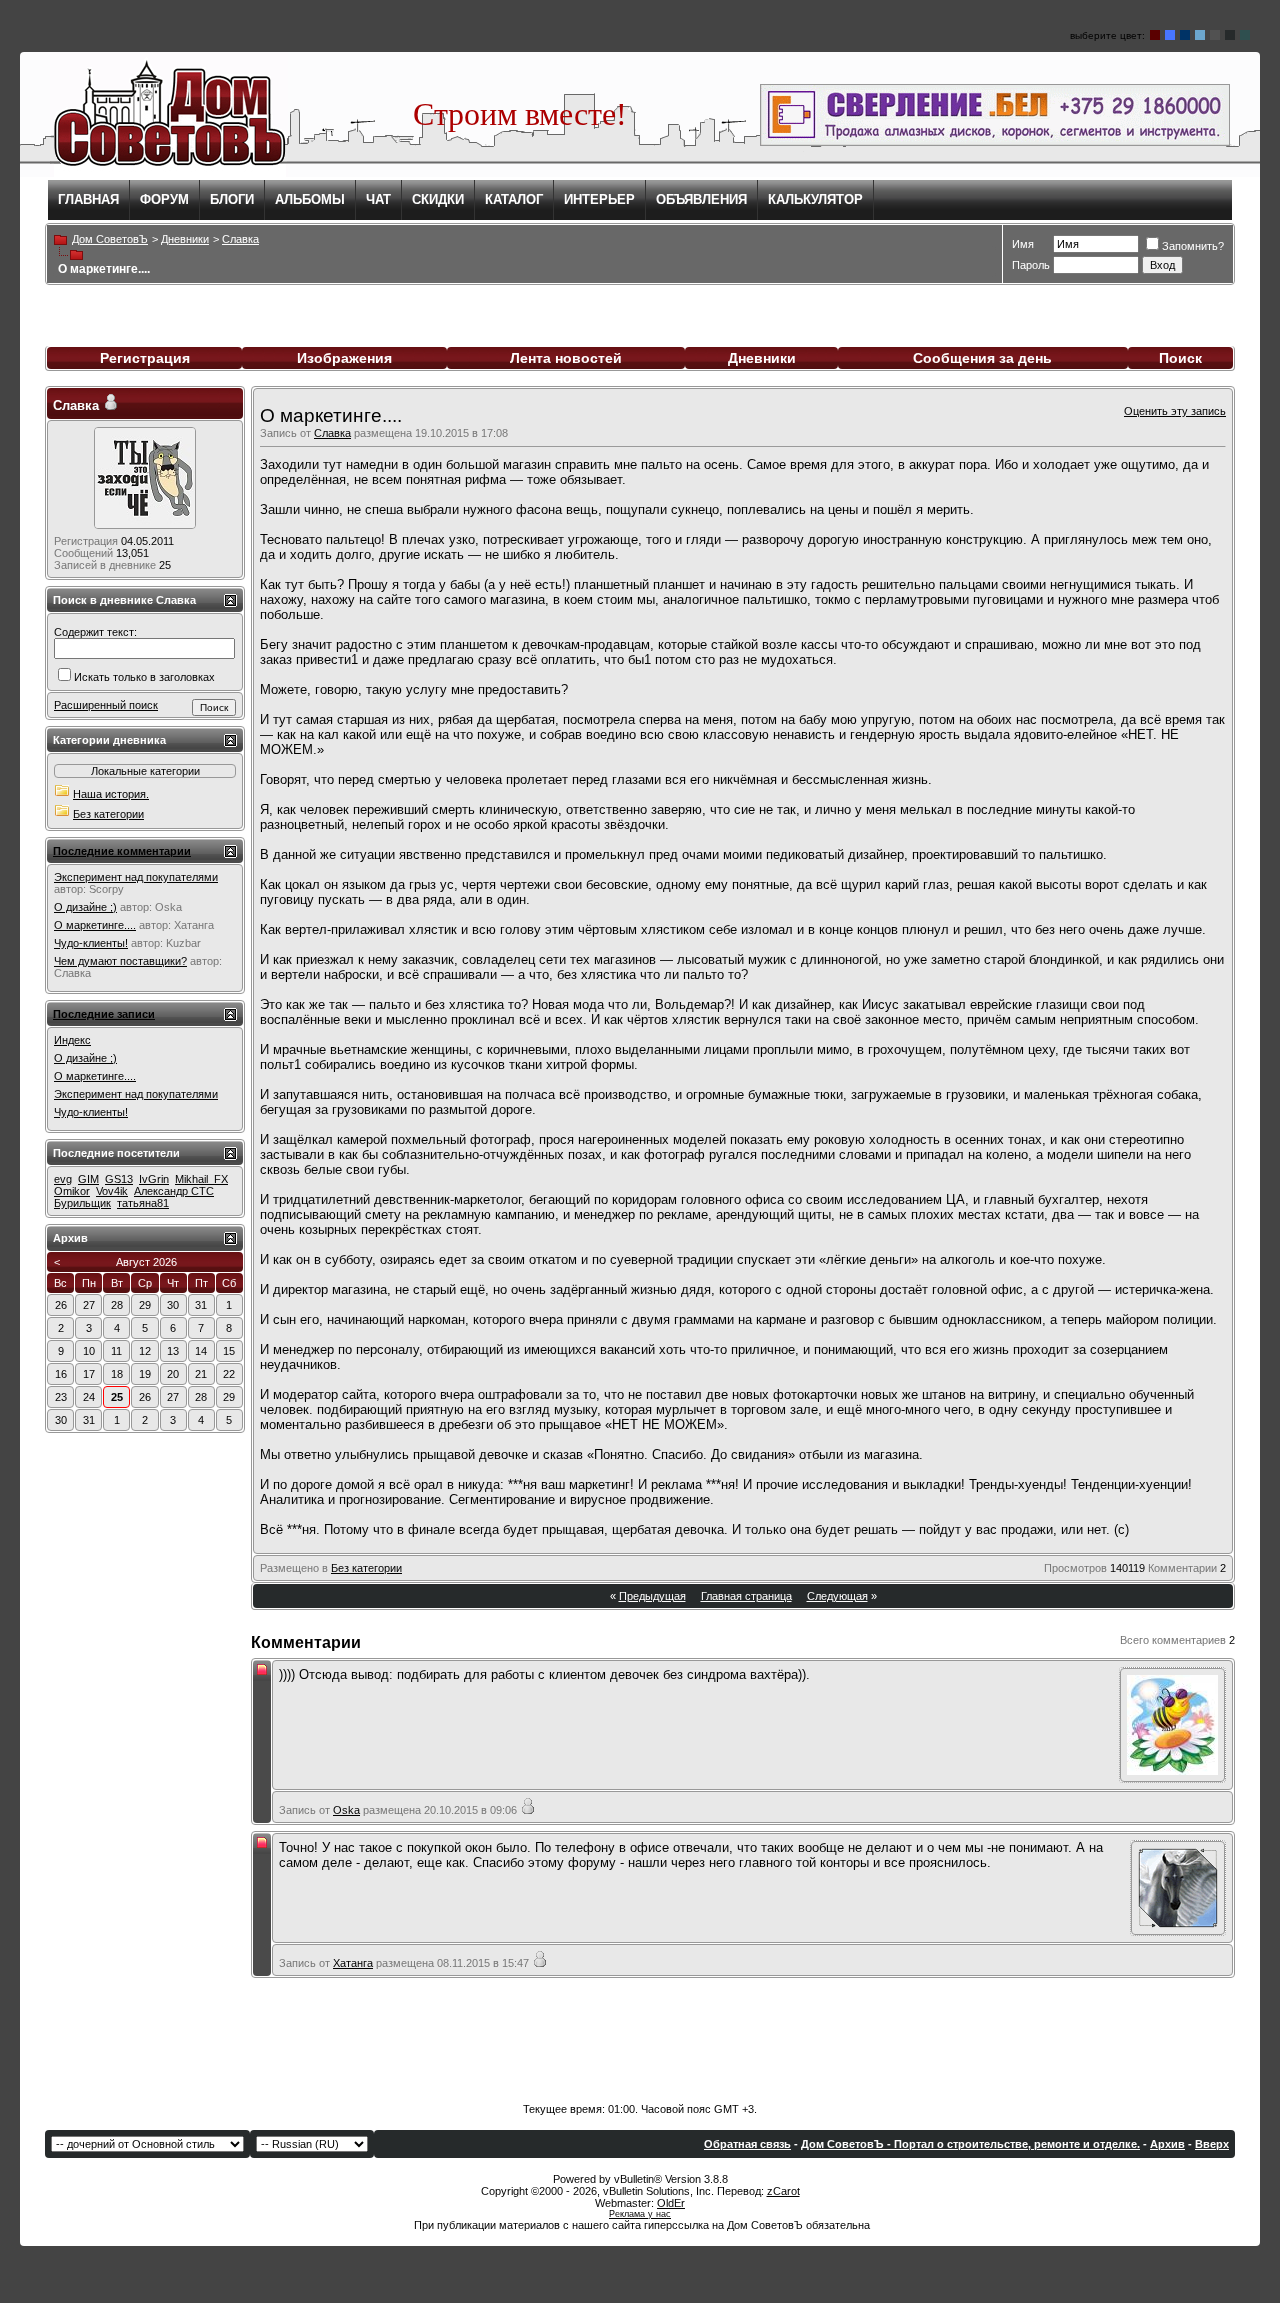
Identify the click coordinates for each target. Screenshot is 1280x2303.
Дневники (762, 358)
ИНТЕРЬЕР (599, 199)
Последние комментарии (122, 851)
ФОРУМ (164, 199)
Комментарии (1182, 1568)
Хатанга (353, 1963)
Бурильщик (82, 1203)
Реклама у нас (640, 2214)
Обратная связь (747, 2144)
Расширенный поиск (106, 705)
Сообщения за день (982, 358)
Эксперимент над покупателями (136, 877)
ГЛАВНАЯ (88, 199)
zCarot (783, 2191)
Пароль (1031, 265)
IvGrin (154, 1179)
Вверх (1212, 2144)
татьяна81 (143, 1203)
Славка (332, 433)
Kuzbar (183, 943)
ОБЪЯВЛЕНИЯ (701, 199)
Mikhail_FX (201, 1179)
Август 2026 (146, 1262)
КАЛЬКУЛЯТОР (815, 199)
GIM (88, 1179)
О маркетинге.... (95, 925)
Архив (1167, 2144)
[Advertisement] (640, 2043)
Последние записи (104, 1014)
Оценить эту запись (1175, 411)
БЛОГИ (232, 199)
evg (63, 1179)
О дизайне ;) (85, 907)
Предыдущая (652, 1596)
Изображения (344, 358)
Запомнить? (1193, 246)
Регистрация (145, 358)
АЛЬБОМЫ (310, 199)
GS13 (119, 1179)
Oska (346, 1810)
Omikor (72, 1191)
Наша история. (111, 794)
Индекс (72, 1040)
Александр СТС (174, 1191)
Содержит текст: (95, 632)
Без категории (366, 1568)
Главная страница (746, 1596)
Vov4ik (112, 1191)
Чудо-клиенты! (91, 943)
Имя (1023, 244)
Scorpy (106, 889)
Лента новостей (566, 358)
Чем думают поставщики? (120, 961)
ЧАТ (378, 199)
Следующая (837, 1596)
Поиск (1180, 358)
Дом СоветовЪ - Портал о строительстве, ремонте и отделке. (970, 2144)
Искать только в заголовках (144, 677)
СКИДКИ (438, 199)
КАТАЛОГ (514, 199)
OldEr (671, 2203)
